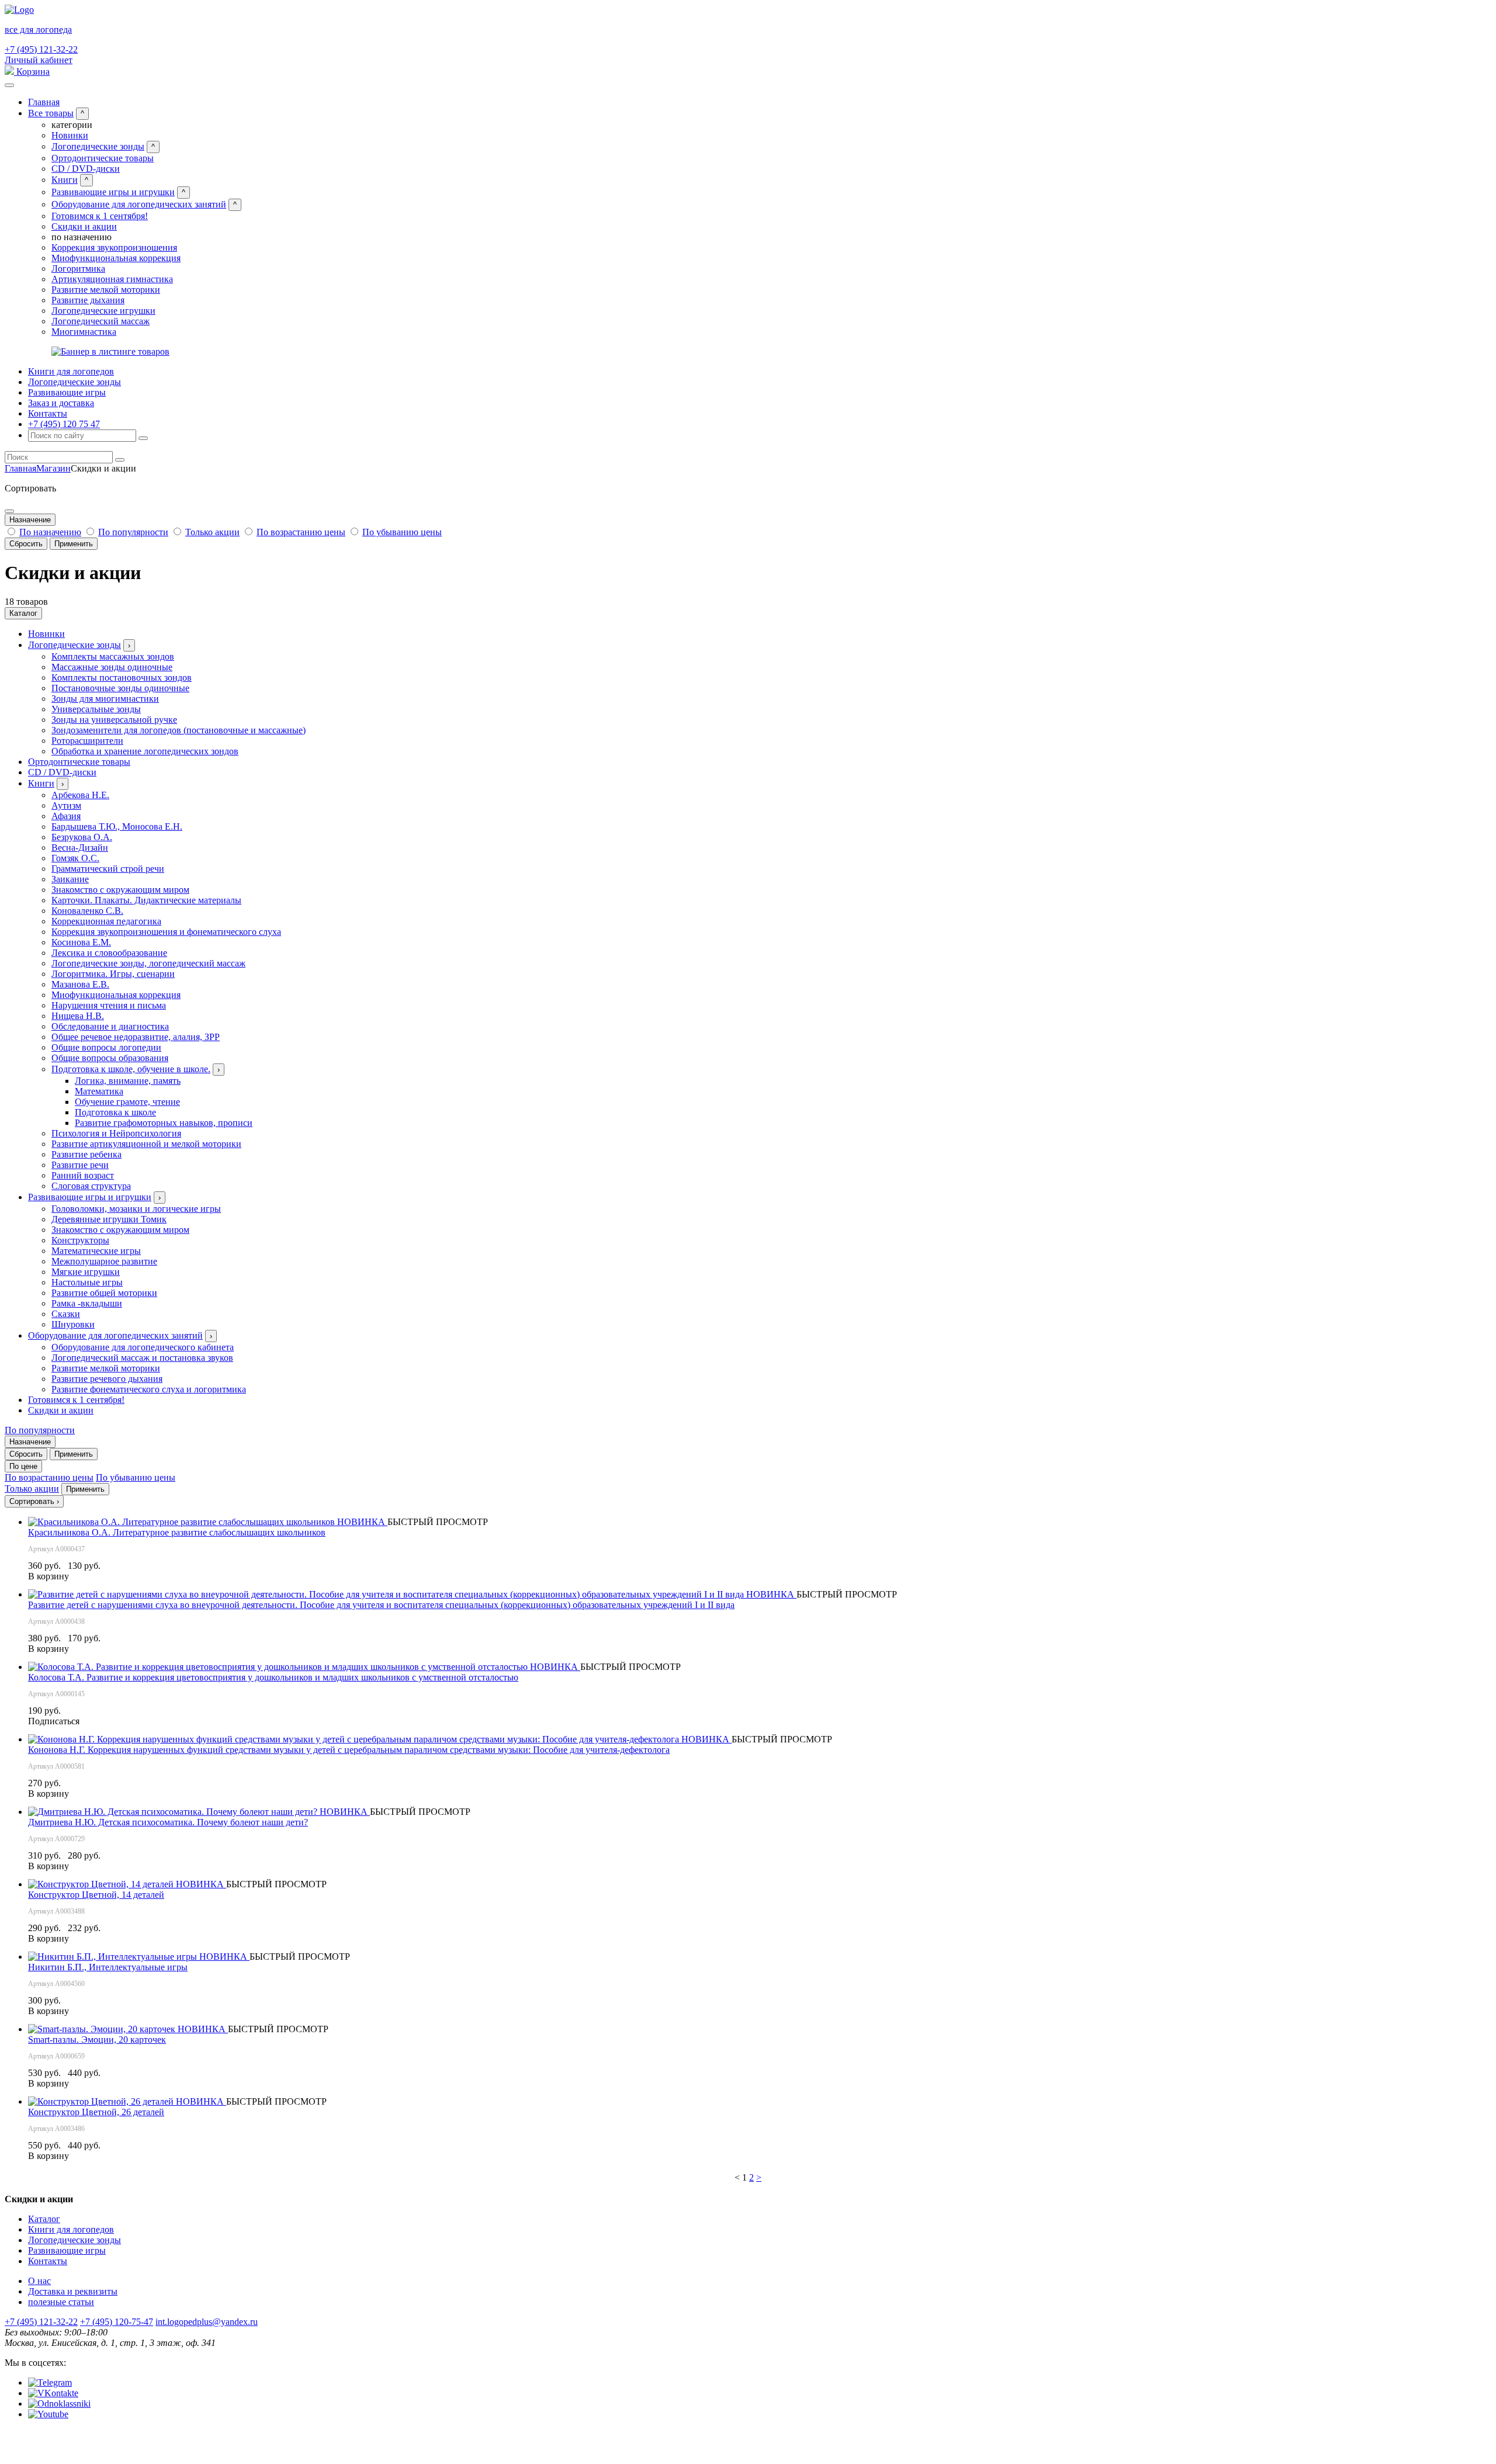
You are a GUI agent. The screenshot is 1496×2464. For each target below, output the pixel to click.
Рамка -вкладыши (87, 1303)
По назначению (50, 532)
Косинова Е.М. (81, 942)
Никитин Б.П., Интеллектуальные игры (108, 1967)
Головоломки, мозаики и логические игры (136, 1209)
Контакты (48, 413)
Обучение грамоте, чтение (127, 1102)
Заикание (70, 879)
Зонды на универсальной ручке (114, 720)
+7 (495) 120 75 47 (64, 424)
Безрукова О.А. (82, 837)
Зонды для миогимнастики (105, 699)
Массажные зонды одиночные (112, 667)
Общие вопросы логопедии (106, 1047)
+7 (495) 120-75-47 (117, 2322)
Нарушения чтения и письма (109, 1005)
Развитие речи (80, 1165)
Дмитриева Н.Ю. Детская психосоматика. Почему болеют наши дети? (168, 1822)
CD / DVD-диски (86, 169)
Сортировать (34, 1501)
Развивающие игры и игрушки (113, 192)
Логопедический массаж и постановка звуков (142, 1358)
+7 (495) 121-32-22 (41, 49)
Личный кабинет (39, 60)
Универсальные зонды (96, 709)
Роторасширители (87, 741)
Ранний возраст (83, 1175)
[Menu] (9, 85)
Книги (65, 180)
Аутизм (66, 805)
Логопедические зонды (98, 146)
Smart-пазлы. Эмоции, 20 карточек (97, 2040)
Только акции (212, 532)
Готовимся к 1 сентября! (100, 216)
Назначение (30, 520)
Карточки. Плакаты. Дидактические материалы (146, 900)
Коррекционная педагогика (106, 921)
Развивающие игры (67, 392)
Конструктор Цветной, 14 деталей (96, 1895)
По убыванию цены (402, 532)
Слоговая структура (91, 1186)
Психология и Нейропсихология (116, 1133)
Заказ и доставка (61, 403)
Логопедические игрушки (103, 311)
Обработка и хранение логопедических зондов (145, 751)
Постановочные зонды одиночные (120, 688)
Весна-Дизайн (80, 848)
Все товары (51, 113)
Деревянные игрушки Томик (109, 1219)
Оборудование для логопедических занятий (139, 204)
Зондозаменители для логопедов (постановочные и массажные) (179, 730)
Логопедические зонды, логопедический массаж (148, 963)
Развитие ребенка (86, 1154)
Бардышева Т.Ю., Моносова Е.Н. (117, 826)
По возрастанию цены (301, 532)
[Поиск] (143, 438)
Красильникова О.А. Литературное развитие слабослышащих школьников (177, 1532)
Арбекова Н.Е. (80, 795)
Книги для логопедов (71, 371)
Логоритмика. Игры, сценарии (113, 974)
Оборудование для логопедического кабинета (143, 1347)
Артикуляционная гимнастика (112, 279)
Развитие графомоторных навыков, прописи (164, 1123)
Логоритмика (78, 268)
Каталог (23, 613)
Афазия (66, 816)
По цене (23, 1466)
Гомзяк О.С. (75, 858)
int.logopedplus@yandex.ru (207, 2322)
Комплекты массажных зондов (113, 656)
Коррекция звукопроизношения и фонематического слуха (166, 932)
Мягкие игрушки (86, 1272)
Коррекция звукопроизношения (114, 247)
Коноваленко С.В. (87, 911)
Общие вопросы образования (110, 1058)
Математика (99, 1091)
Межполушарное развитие (104, 1261)
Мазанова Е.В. (80, 984)
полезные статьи (61, 2302)
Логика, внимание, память (128, 1081)
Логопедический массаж (101, 321)
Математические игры (96, 1251)
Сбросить (26, 544)
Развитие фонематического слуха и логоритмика (149, 1389)
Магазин (53, 468)
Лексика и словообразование (109, 953)
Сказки (66, 1314)
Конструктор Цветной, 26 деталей (96, 2112)
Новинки (70, 135)
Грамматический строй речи (108, 869)
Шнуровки (73, 1324)
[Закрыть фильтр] (9, 511)
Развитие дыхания (88, 300)
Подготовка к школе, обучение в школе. (131, 1069)
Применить (74, 544)
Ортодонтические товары (103, 158)
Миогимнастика (84, 332)
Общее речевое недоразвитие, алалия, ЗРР (136, 1037)
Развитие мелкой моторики (106, 290)
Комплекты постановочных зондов (122, 677)
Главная (44, 102)
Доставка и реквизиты (73, 2291)
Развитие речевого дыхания (107, 1379)
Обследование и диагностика (110, 1026)
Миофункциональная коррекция (116, 258)
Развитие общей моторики (104, 1293)
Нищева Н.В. (78, 1016)
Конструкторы (80, 1240)
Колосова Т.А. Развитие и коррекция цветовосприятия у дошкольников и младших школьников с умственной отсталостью (273, 1677)
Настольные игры (87, 1282)
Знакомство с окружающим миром (120, 890)
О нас (39, 2281)
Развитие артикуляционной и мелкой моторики (146, 1144)
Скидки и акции (84, 226)
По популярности (133, 532)
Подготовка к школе (115, 1112)
